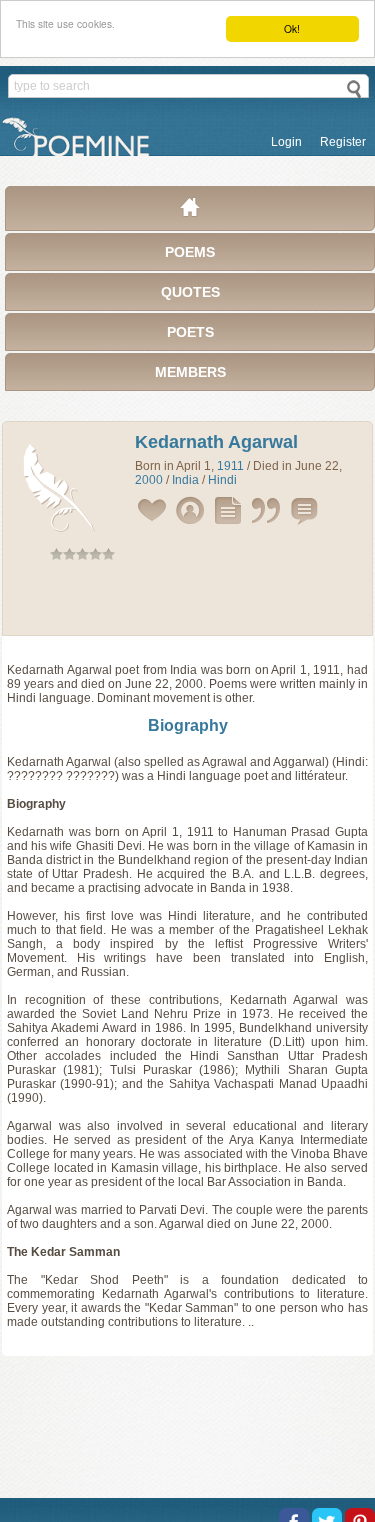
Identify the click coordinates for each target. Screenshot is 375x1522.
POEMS (190, 252)
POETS (190, 332)
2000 (149, 480)
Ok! (292, 28)
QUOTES (190, 292)
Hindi (222, 480)
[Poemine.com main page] (190, 212)
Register (343, 142)
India (185, 480)
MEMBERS (190, 372)
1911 (230, 466)
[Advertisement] (188, 602)
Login (286, 142)
